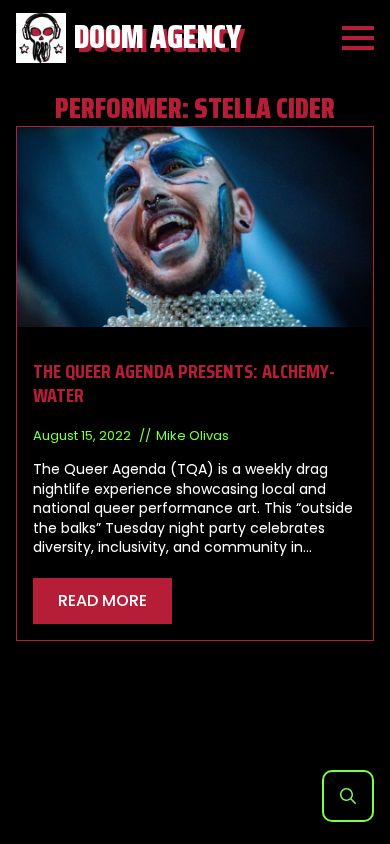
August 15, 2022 (83, 435)
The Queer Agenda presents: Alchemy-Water (184, 383)
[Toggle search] (348, 796)
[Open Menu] (358, 38)
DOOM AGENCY (157, 37)
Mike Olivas (192, 435)
